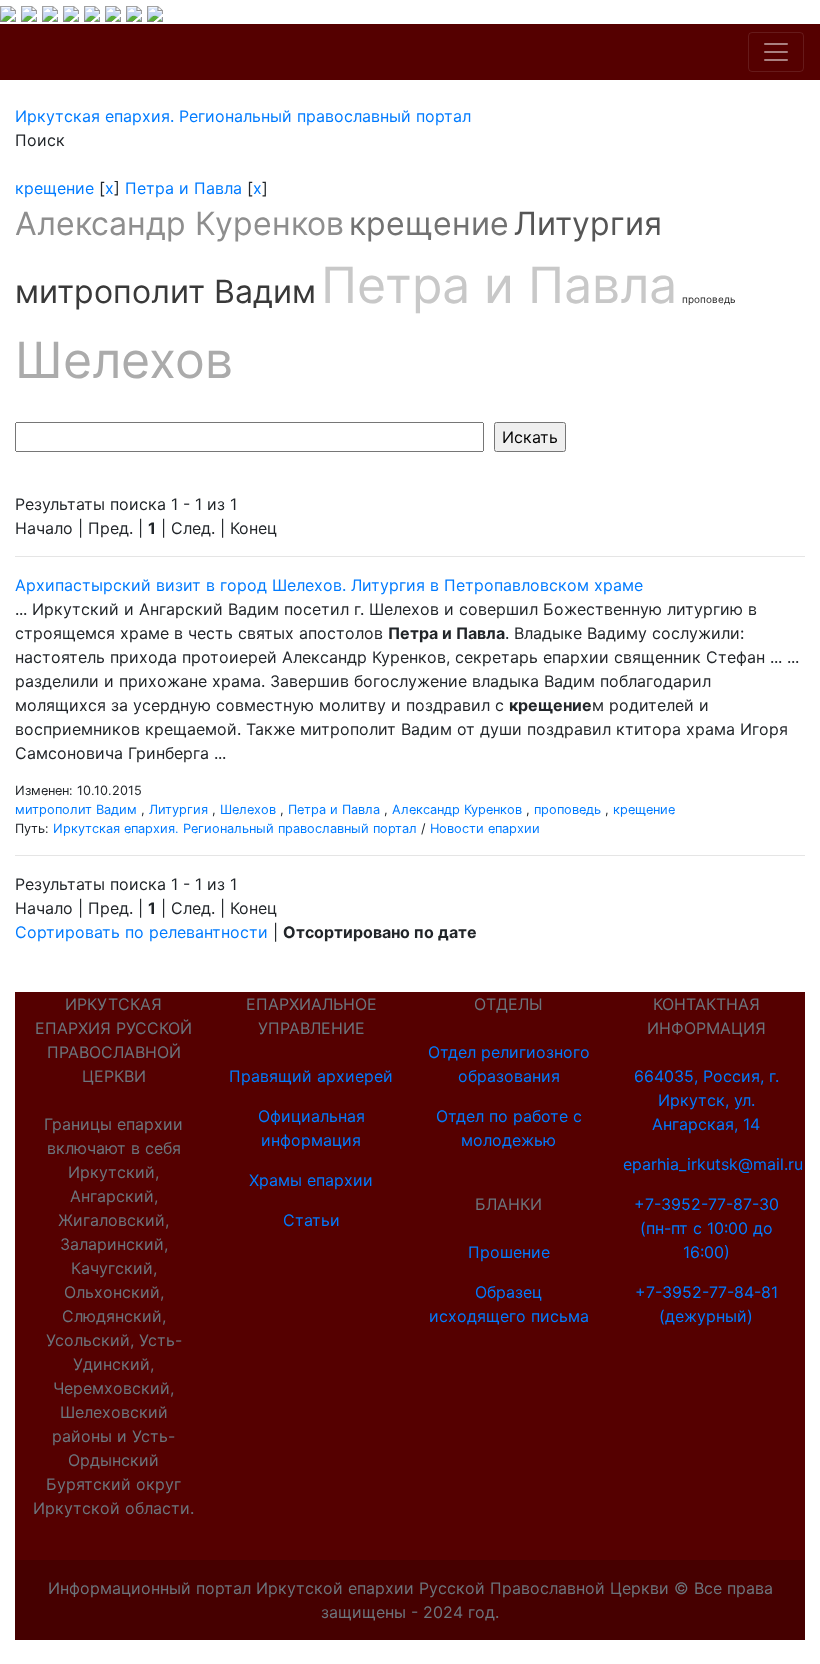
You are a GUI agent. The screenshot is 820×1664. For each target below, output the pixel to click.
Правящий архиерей (311, 1076)
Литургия (588, 223)
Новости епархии (485, 828)
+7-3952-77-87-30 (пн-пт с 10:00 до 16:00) (706, 1228)
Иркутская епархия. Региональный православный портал (235, 828)
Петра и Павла (183, 188)
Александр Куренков (179, 223)
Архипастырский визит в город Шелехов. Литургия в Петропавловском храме (329, 585)
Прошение (509, 1252)
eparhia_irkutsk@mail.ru (713, 1164)
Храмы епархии (311, 1180)
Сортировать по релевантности (141, 932)
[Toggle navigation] (776, 52)
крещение (54, 188)
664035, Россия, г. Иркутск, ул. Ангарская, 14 (706, 1100)
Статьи (311, 1220)
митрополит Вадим (165, 291)
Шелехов (124, 360)
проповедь (709, 299)
